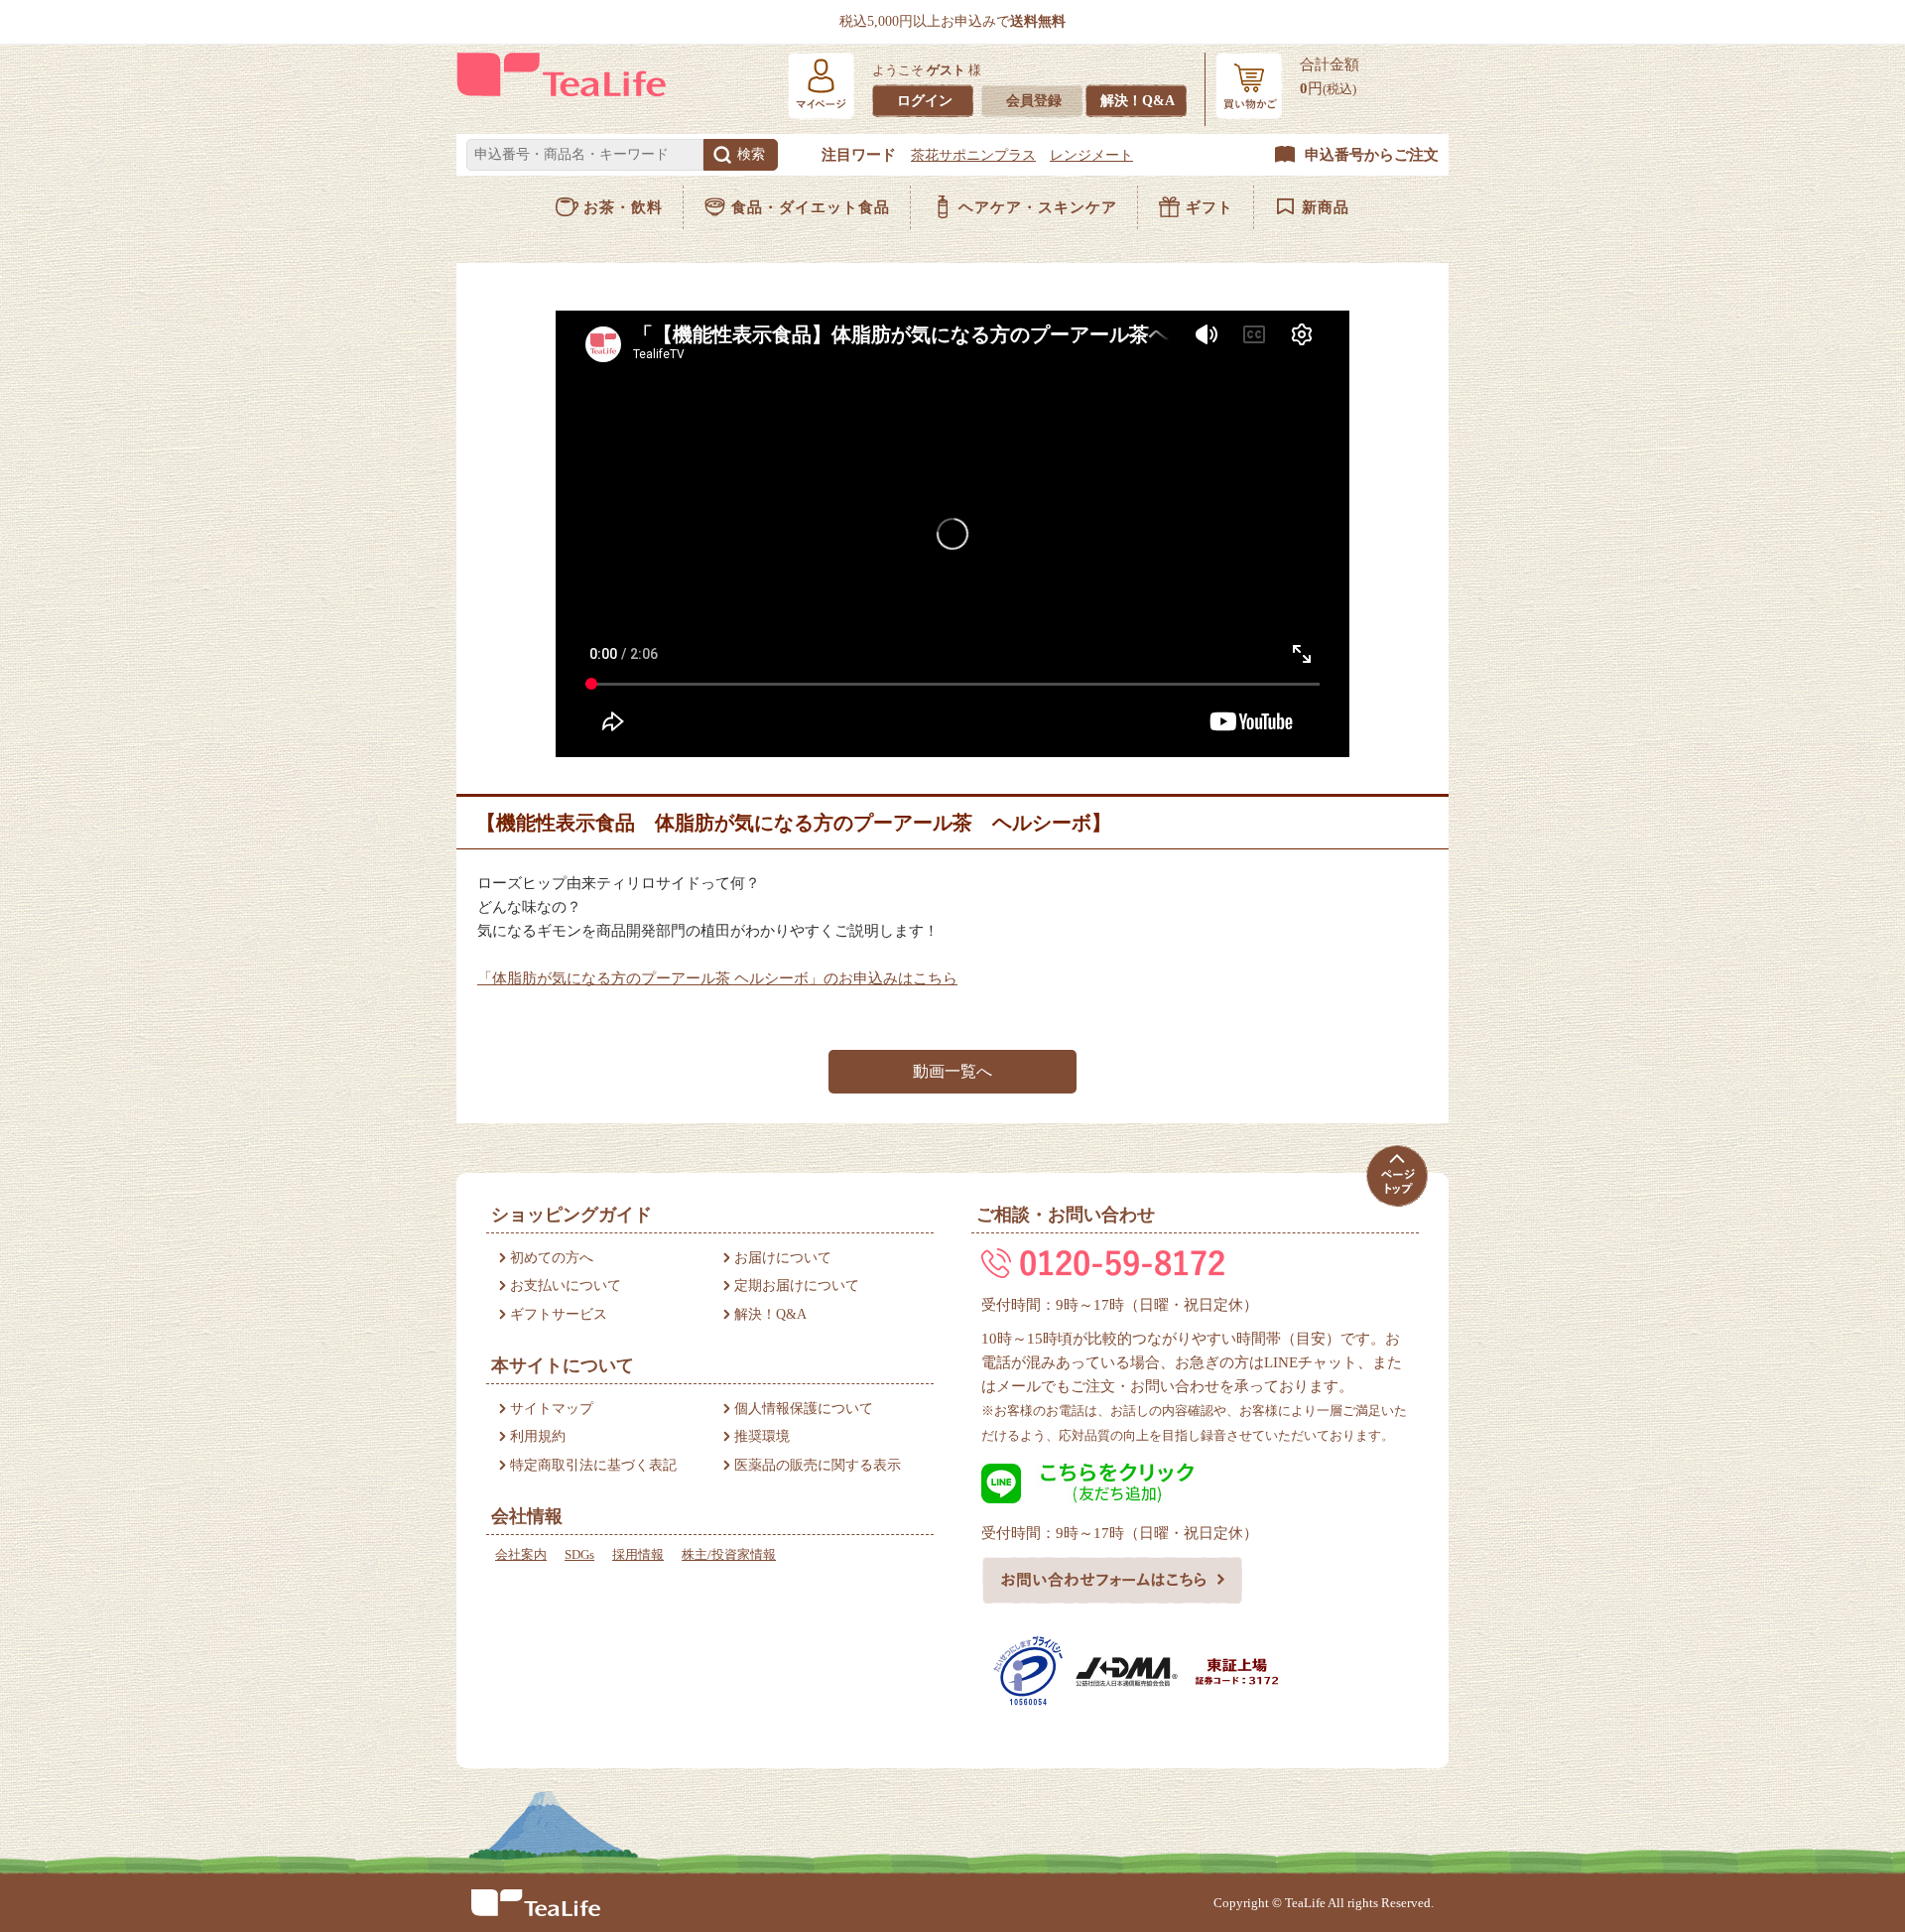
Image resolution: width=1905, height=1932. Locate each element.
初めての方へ (552, 1258)
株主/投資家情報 (729, 1554)
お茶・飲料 (623, 207)
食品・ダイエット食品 (811, 207)
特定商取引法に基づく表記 (593, 1465)
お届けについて (783, 1258)
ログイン (925, 101)
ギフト (1209, 207)
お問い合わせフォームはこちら (1113, 1580)
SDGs (579, 1554)
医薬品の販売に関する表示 (818, 1465)
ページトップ (1397, 1175)
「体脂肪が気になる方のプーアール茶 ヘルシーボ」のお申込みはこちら (717, 978)
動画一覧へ (952, 1071)
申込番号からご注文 (1372, 155)
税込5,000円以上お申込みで (952, 21)
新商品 (1326, 207)
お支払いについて (566, 1286)
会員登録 (1034, 101)
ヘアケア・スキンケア (1038, 207)
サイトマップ (552, 1409)
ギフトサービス (559, 1314)
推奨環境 (762, 1436)
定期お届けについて (797, 1286)
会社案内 (521, 1554)
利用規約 (538, 1436)
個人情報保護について (804, 1409)
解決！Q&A (1138, 101)
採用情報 (638, 1554)
